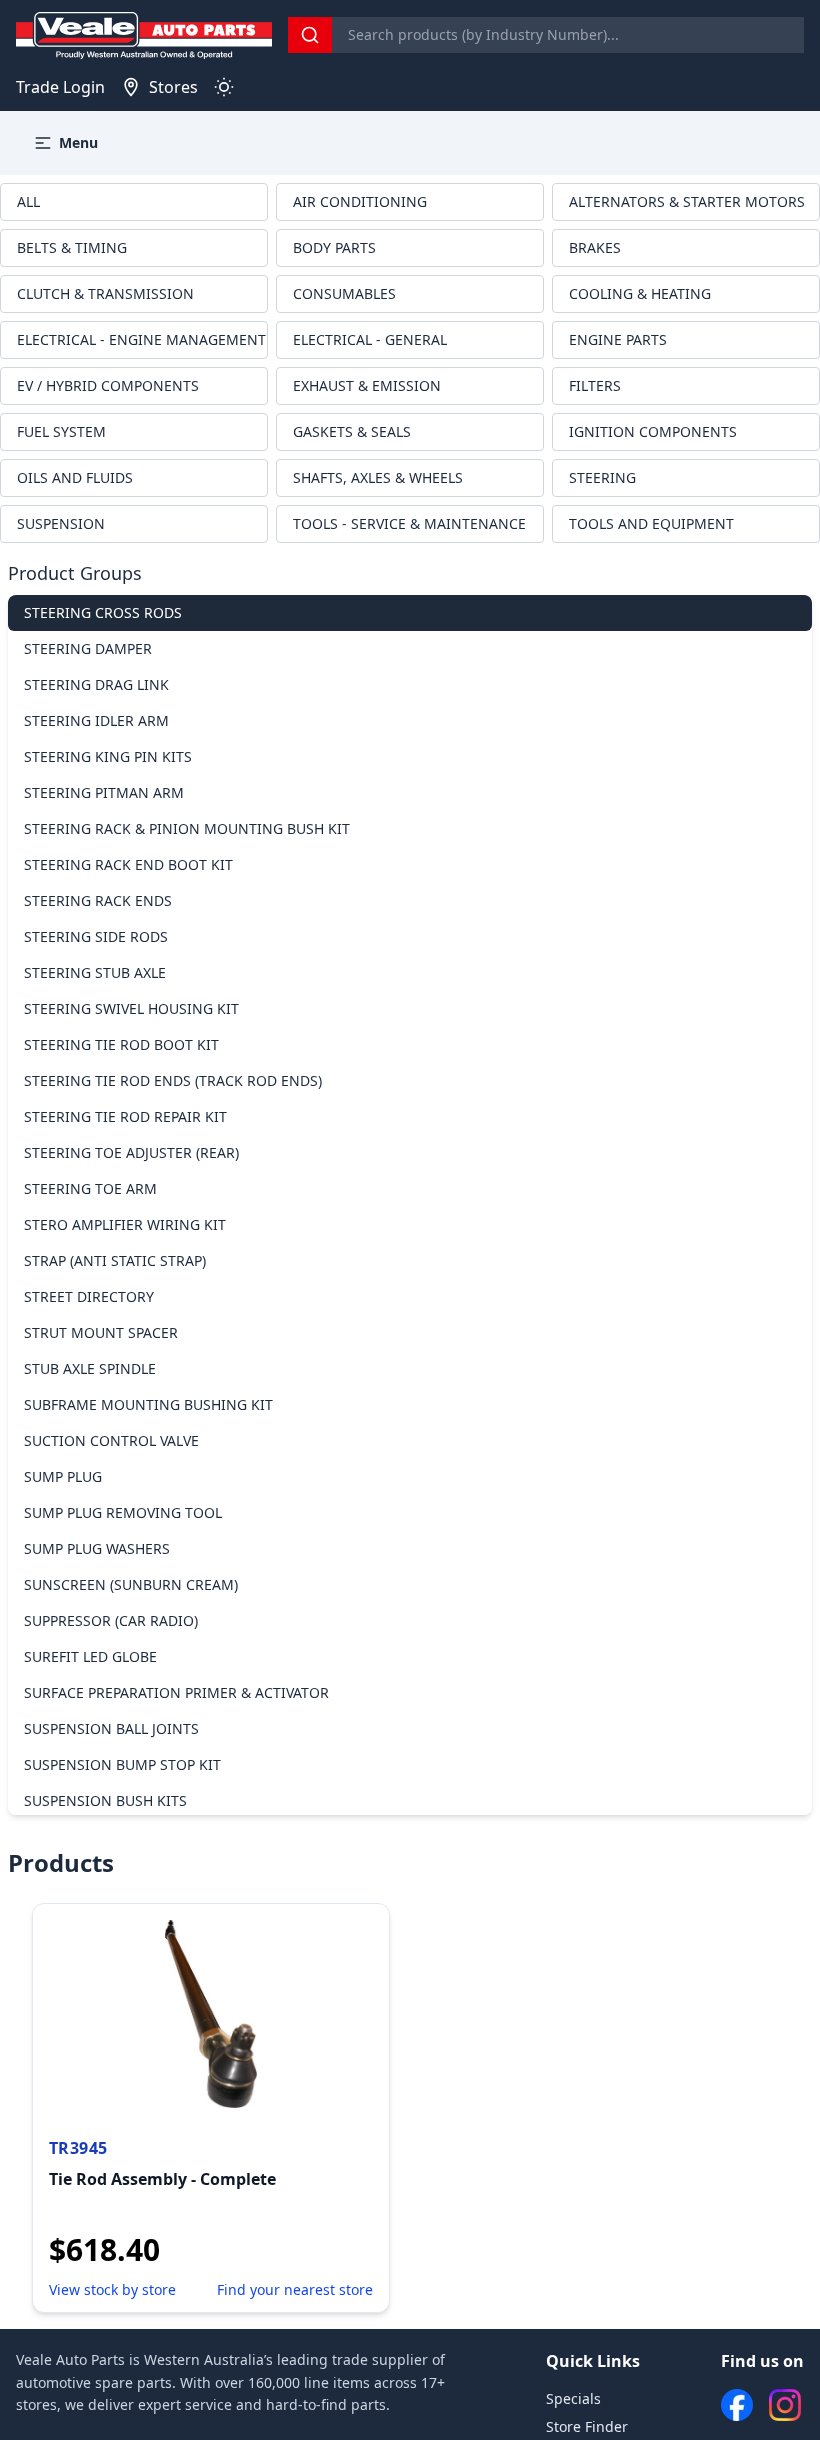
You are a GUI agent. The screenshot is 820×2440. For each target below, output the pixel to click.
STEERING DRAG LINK (96, 684)
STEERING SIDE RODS (96, 936)
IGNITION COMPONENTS (653, 431)
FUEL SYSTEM (61, 431)
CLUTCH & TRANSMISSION (105, 293)
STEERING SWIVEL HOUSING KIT (131, 1008)
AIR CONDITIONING (360, 201)
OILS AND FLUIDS (75, 477)
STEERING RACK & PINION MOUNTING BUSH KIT (187, 828)
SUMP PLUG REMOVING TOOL (123, 1512)
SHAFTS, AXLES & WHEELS (378, 477)
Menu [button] (78, 142)
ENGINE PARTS (618, 339)
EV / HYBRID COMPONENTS (108, 385)
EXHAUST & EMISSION (367, 385)
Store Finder (587, 2426)
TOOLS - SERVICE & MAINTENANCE (409, 523)
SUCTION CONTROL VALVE (111, 1440)
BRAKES (595, 247)
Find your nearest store (295, 2289)
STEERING (602, 477)
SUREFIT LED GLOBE (90, 1656)
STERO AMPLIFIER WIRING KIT (125, 1224)
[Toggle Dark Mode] (224, 87)
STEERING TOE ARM (90, 1188)
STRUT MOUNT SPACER (101, 1332)
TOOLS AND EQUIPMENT (651, 523)
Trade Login (60, 87)
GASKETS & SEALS (352, 431)
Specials (573, 2398)
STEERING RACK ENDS (98, 900)
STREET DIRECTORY (89, 1296)
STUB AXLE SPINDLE (90, 1368)
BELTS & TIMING (72, 247)
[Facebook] (737, 2405)
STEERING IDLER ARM (96, 720)
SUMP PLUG (63, 1476)
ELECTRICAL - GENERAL (370, 339)
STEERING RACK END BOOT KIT (128, 864)
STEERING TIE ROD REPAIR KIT (125, 1116)
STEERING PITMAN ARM (104, 792)
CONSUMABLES (344, 293)
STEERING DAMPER (88, 648)
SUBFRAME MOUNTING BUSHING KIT (148, 1404)
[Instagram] (785, 2405)
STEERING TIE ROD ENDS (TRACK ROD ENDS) (173, 1080)
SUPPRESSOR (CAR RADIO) (111, 1620)
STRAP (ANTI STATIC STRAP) (115, 1260)
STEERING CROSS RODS (103, 612)
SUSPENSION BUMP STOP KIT (122, 1764)
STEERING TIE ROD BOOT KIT (121, 1044)
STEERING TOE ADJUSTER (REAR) (131, 1152)
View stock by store (112, 2289)
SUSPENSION (61, 523)
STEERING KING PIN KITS (108, 756)
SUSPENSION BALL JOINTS (111, 1728)
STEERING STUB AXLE (95, 972)
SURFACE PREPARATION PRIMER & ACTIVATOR (176, 1692)
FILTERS (595, 385)
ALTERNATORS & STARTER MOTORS (687, 201)
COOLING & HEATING (640, 293)
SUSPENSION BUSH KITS (105, 1800)
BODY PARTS (334, 247)
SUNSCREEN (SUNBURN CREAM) (131, 1584)
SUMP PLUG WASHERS (97, 1548)
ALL (28, 201)
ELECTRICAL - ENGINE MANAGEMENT (141, 339)
